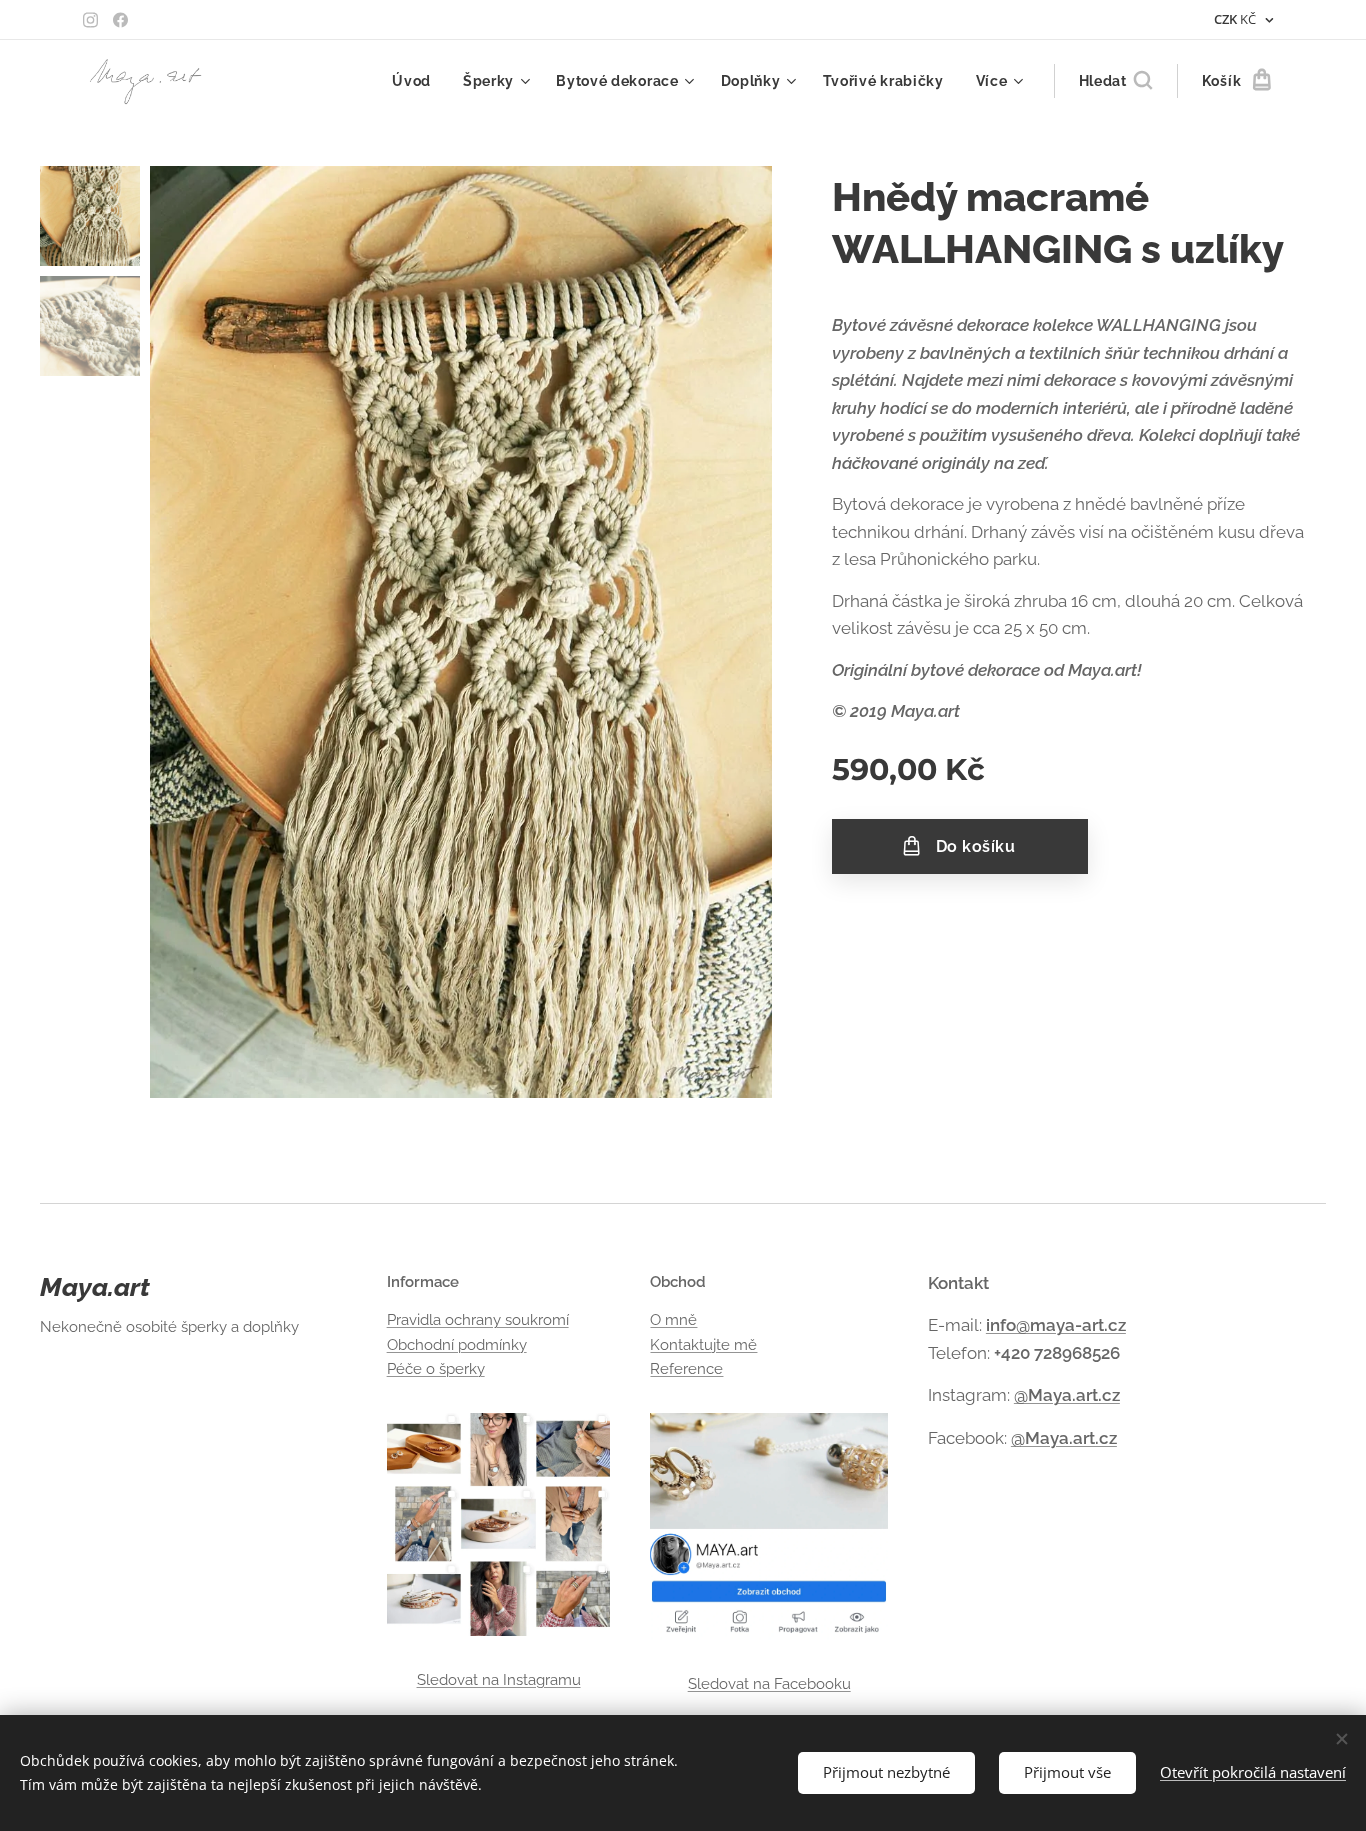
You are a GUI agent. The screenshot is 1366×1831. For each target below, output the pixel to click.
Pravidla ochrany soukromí (478, 1320)
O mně (673, 1320)
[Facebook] (120, 20)
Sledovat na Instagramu (499, 1680)
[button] (1115, 81)
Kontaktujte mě (703, 1345)
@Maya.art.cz (1067, 1395)
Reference (686, 1369)
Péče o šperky (436, 1369)
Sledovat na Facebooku (769, 1684)
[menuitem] (417, 81)
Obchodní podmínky (457, 1345)
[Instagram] (90, 20)
